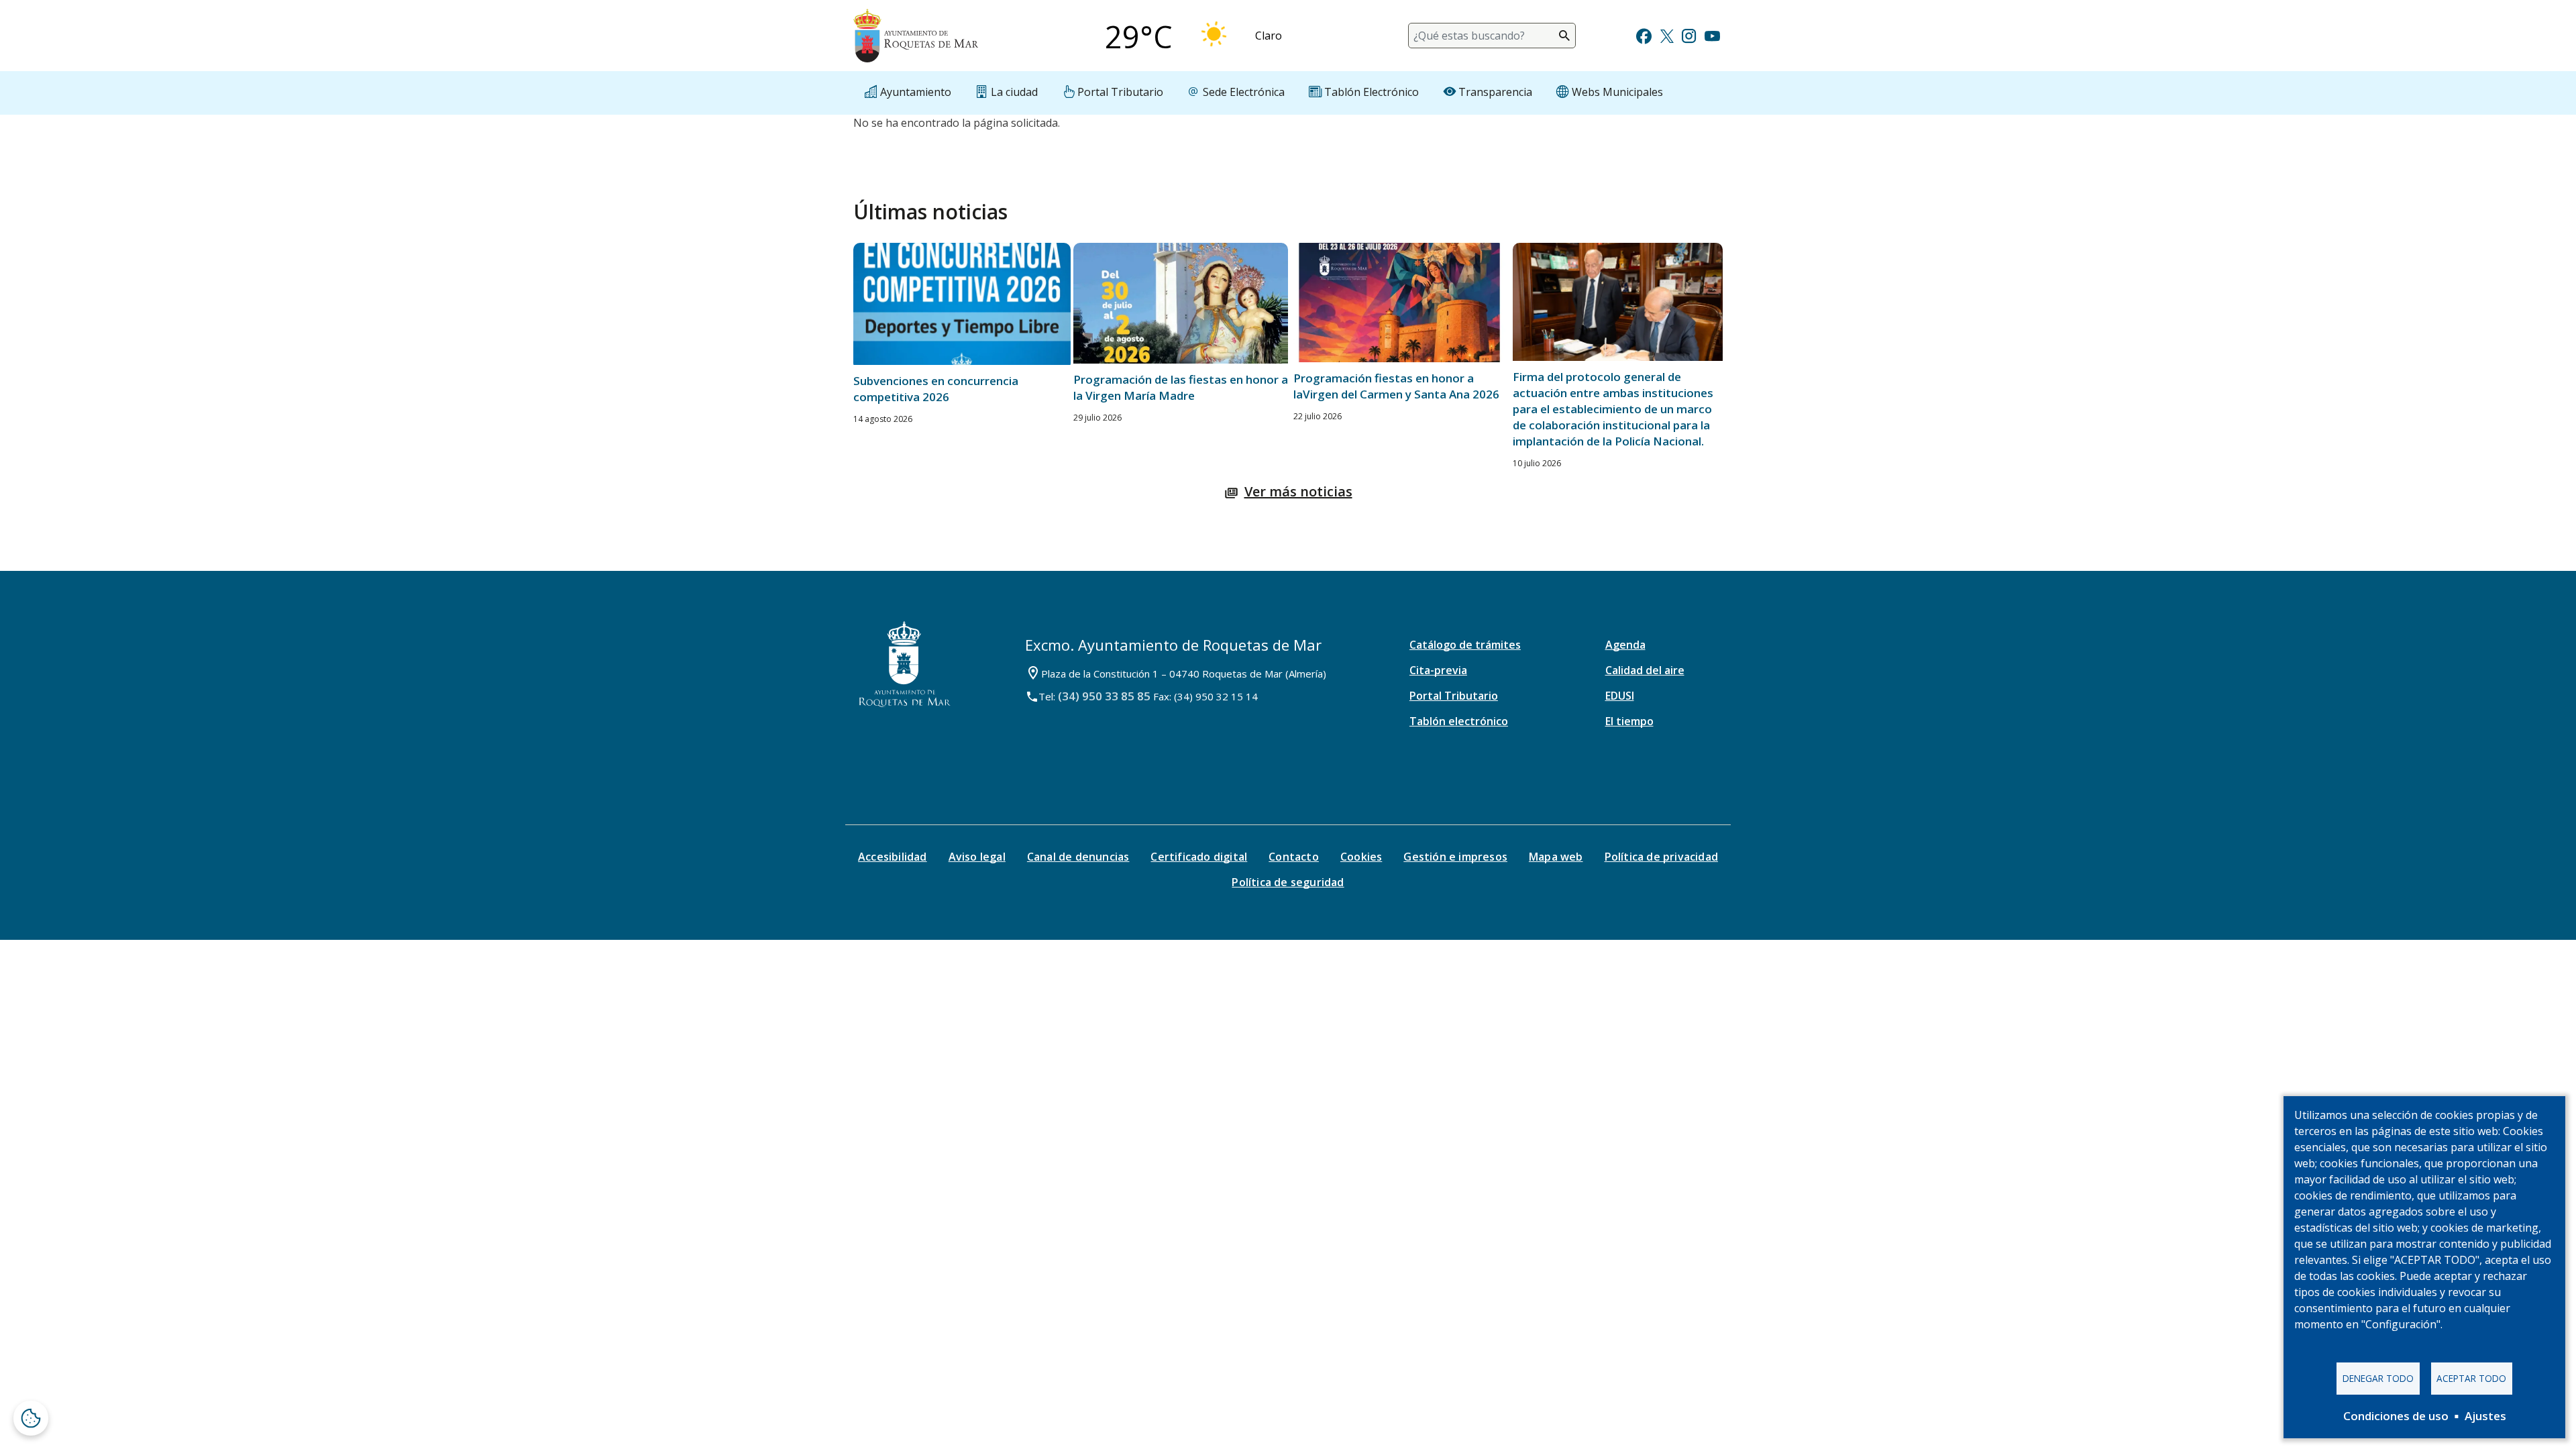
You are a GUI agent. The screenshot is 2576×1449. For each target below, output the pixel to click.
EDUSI (1620, 696)
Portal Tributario (1454, 696)
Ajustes (2485, 1416)
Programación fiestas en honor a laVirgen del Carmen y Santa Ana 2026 (1396, 386)
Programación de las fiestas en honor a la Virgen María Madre (1181, 387)
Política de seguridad (1288, 882)
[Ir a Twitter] (1667, 35)
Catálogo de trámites (1465, 645)
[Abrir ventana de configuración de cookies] (31, 1418)
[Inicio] (916, 36)
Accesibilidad (893, 857)
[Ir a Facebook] (1644, 35)
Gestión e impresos (1455, 857)
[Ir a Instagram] (1689, 35)
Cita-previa (1438, 670)
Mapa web (1556, 857)
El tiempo (1629, 721)
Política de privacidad (1661, 857)
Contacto (1294, 857)
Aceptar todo (2471, 1378)
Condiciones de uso (2396, 1416)
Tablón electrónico (1459, 721)
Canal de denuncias (1078, 857)
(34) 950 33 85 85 (1104, 696)
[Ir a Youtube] (1712, 35)
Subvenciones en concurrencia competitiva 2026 (936, 389)
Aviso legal (977, 857)
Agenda (1625, 645)
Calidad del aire (1645, 670)
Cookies (1361, 857)
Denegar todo (2378, 1378)
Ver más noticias (1298, 491)
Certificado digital (1199, 857)
